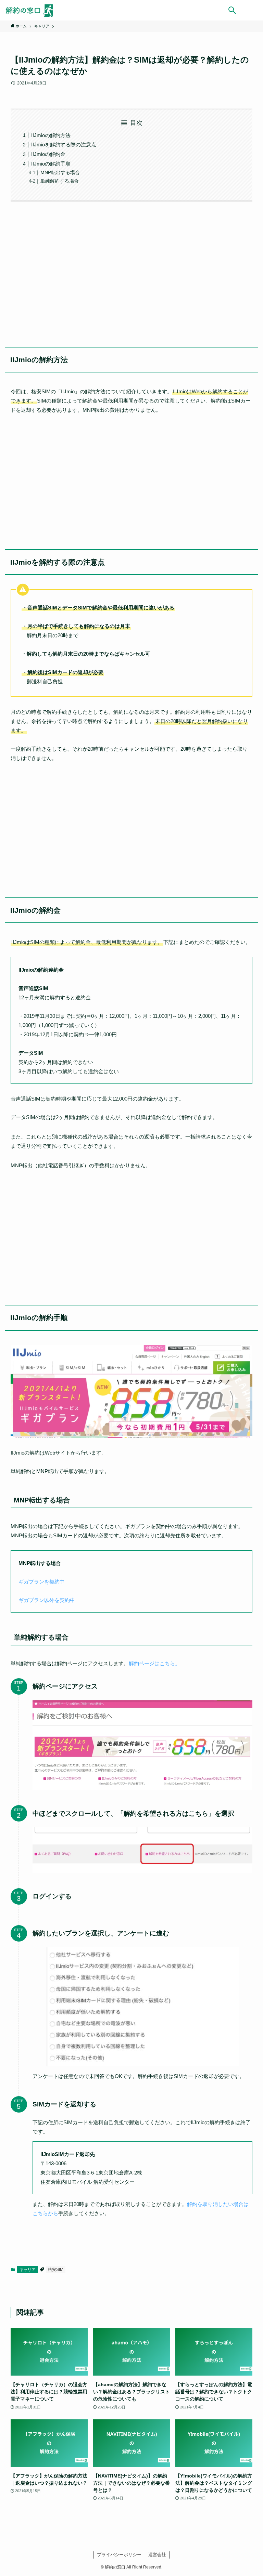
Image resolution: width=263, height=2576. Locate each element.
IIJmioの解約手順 (51, 164)
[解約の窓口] (33, 10)
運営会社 (157, 2555)
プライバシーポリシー (119, 2555)
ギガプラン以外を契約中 (47, 1600)
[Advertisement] (132, 270)
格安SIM (56, 2270)
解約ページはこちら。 (154, 1663)
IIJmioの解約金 (48, 154)
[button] (232, 10)
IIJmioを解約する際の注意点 (64, 144)
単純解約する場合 (60, 181)
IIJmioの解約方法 (51, 135)
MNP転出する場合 (60, 173)
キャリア (27, 2270)
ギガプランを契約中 (42, 1582)
